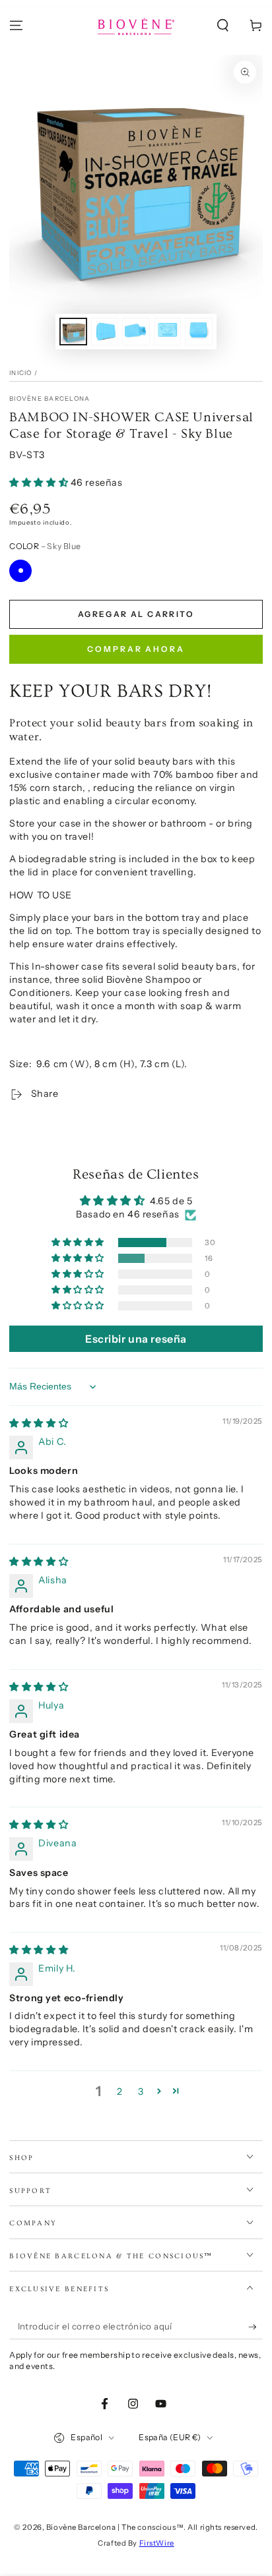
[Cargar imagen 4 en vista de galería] (168, 332)
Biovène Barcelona (50, 398)
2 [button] (120, 2092)
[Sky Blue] (20, 571)
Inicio (20, 373)
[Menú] (16, 26)
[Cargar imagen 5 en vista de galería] (199, 332)
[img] (39, 1423)
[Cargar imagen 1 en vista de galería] (73, 332)
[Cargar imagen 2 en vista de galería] (105, 332)
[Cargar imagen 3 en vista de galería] (136, 332)
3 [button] (141, 2092)
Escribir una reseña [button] (136, 1339)
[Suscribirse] (255, 2327)
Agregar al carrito (136, 614)
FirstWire (157, 2543)
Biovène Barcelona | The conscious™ (115, 2527)
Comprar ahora (136, 649)
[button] (223, 26)
